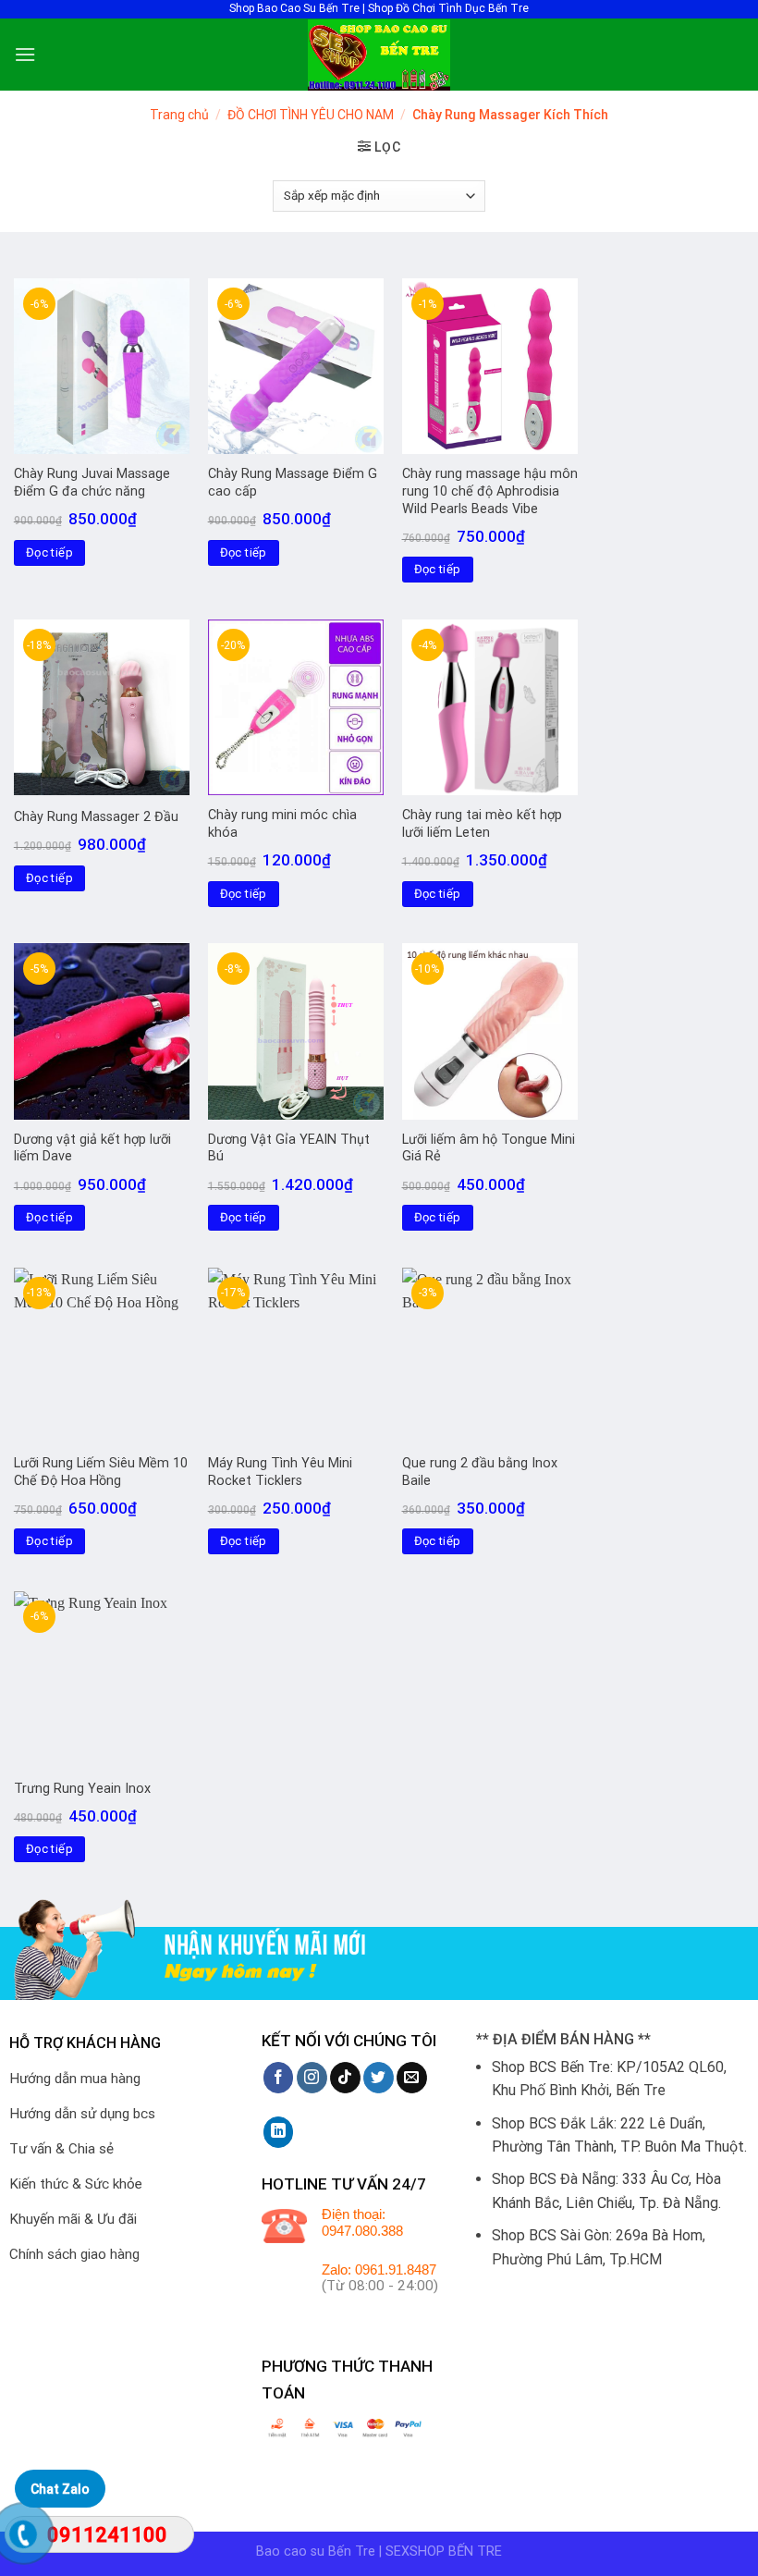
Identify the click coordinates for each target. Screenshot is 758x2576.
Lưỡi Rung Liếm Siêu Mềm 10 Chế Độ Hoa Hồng (101, 1472)
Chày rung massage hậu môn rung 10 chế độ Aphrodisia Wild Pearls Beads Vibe (490, 491)
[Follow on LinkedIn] (279, 2132)
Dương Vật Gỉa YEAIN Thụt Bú (289, 1148)
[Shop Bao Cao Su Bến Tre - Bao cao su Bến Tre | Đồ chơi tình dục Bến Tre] (379, 55)
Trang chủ (179, 115)
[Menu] (25, 54)
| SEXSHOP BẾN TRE (440, 2551)
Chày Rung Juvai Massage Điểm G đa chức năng (92, 483)
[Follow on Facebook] (279, 2078)
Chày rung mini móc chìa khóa (282, 824)
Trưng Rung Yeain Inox (82, 1789)
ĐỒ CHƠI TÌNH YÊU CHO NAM (311, 115)
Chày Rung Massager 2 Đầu (96, 817)
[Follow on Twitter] (379, 2078)
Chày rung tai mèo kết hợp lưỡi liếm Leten (482, 824)
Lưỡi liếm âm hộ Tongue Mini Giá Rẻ (489, 1148)
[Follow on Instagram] (312, 2078)
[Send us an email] (412, 2078)
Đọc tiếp (49, 552)
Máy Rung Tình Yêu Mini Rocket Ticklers (280, 1472)
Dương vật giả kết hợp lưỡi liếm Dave (92, 1148)
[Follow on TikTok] (345, 2078)
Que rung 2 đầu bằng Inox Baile (480, 1472)
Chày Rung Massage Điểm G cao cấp (293, 483)
